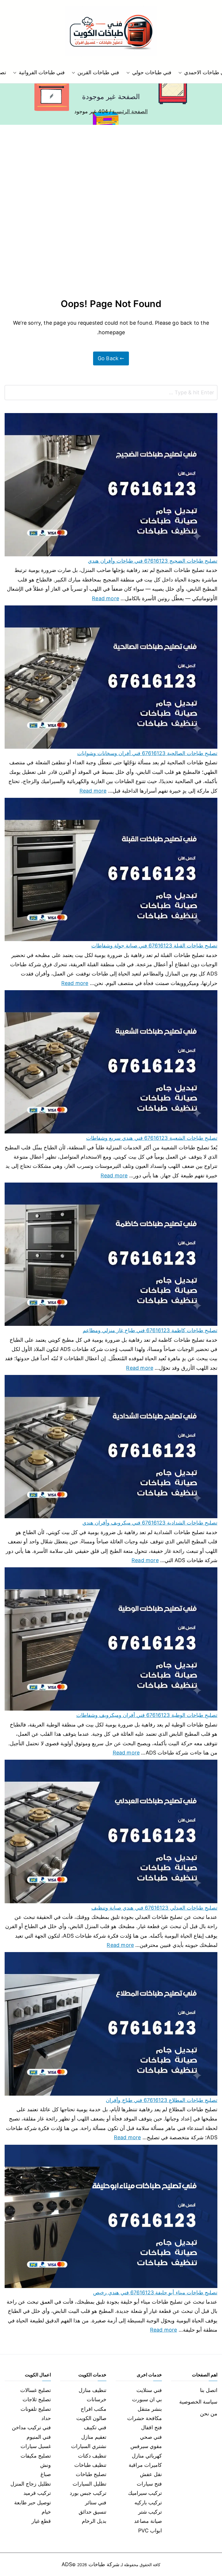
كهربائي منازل (147, 2456)
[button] (181, 73)
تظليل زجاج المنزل (31, 2484)
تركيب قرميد (37, 2493)
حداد (46, 2418)
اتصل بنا (209, 2390)
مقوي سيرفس (146, 2446)
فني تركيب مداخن (31, 2427)
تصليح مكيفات (36, 2456)
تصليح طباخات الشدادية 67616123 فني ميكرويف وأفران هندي (150, 1523)
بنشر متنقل (150, 2409)
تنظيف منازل (92, 2390)
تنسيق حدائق (92, 2512)
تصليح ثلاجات (37, 2399)
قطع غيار (41, 2521)
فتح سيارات (149, 2484)
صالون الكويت (91, 2418)
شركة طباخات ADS (90, 2564)
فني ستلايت (149, 2390)
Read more (106, 598)
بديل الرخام (94, 2521)
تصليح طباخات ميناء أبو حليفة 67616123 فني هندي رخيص (155, 2292)
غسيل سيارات (36, 2446)
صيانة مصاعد (148, 2521)
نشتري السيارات (89, 2446)
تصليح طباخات (91, 2474)
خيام (46, 2512)
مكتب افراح (94, 2409)
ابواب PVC (150, 2531)
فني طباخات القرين (98, 72)
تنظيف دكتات (92, 2456)
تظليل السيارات (89, 2484)
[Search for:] (111, 393)
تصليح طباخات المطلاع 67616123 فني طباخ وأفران (162, 2100)
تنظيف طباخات (90, 2465)
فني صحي (151, 2437)
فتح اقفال (151, 2427)
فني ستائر (96, 2502)
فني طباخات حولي (152, 72)
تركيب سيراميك (145, 2493)
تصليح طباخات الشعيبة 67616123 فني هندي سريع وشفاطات (152, 1138)
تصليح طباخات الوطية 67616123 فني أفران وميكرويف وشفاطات (147, 1715)
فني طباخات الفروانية (42, 72)
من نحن (209, 2414)
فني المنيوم (39, 2437)
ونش (46, 2465)
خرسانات (97, 2399)
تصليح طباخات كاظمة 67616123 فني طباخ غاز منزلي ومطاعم (150, 1330)
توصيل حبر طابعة (33, 2502)
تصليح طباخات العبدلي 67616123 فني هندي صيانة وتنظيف (154, 1908)
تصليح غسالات (36, 2390)
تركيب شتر (150, 2512)
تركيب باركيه (148, 2502)
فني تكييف (95, 2427)
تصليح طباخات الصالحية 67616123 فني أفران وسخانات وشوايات (147, 753)
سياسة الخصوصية (198, 2402)
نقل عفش (151, 2474)
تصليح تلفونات (36, 2409)
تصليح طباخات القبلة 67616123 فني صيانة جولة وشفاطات (154, 946)
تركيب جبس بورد (88, 2493)
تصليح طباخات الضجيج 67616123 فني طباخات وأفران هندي (153, 561)
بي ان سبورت (147, 2399)
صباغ (46, 2474)
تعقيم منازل (94, 2437)
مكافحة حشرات (145, 2418)
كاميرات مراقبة (145, 2465)
